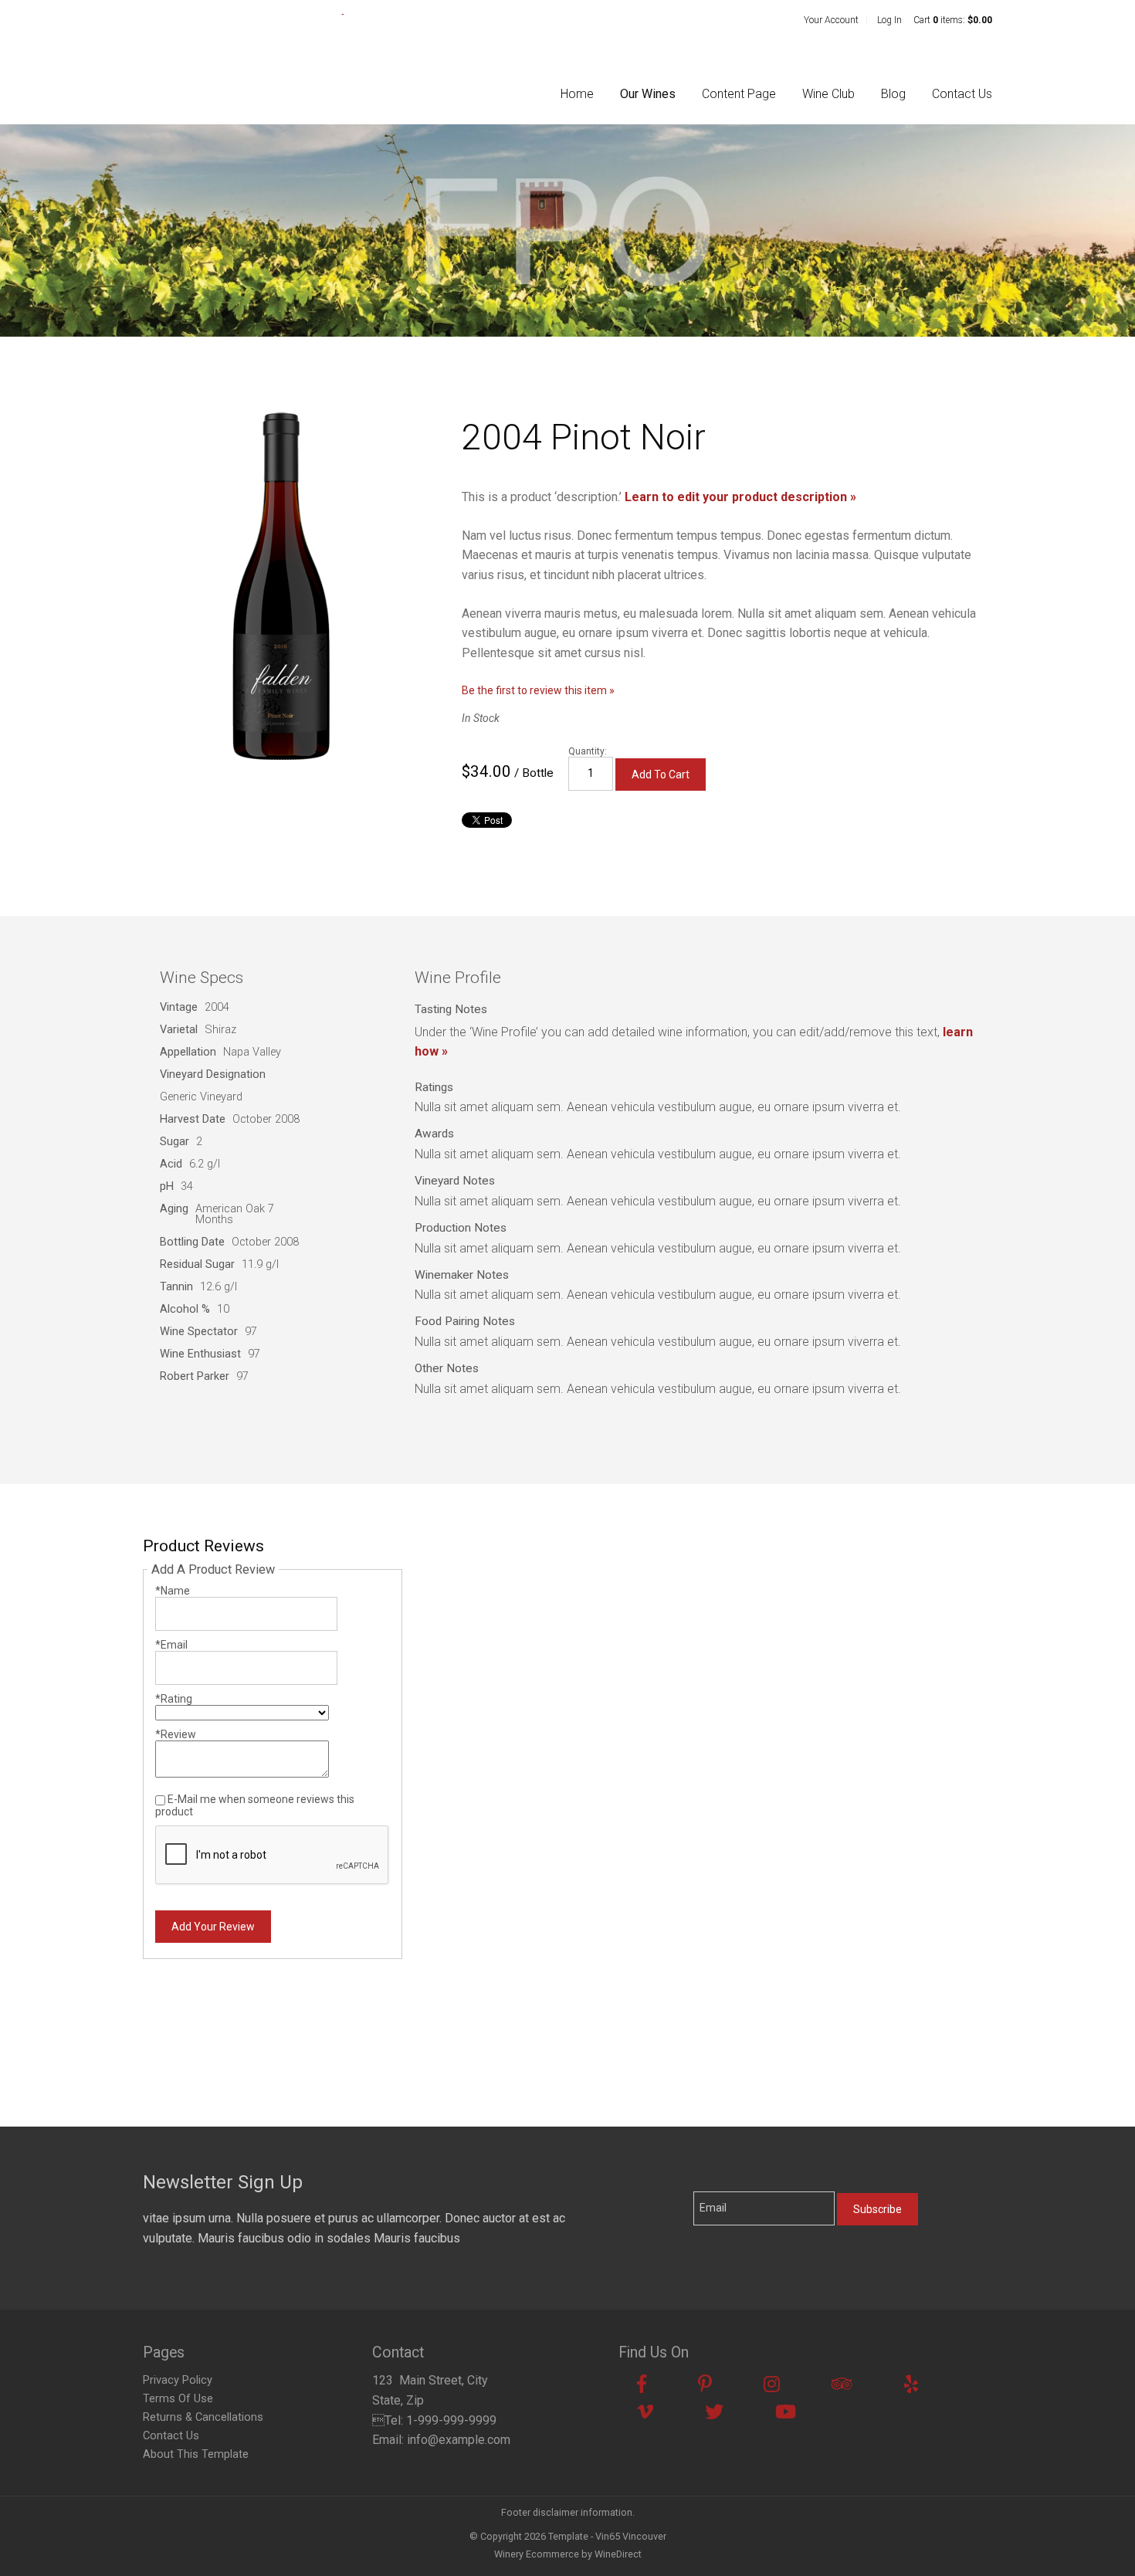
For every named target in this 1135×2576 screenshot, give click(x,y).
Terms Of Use (178, 2399)
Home (577, 94)
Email (703, 2183)
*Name (173, 1591)
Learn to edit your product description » (740, 497)
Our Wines (648, 94)
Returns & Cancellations (203, 2417)
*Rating (174, 1699)
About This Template (196, 2454)
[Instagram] (772, 2384)
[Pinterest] (705, 2384)
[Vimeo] (645, 2412)
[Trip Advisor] (842, 2384)
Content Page (739, 94)
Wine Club (828, 94)
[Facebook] (642, 2384)
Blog (893, 94)
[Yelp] (911, 2384)
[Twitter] (714, 2412)
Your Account (831, 20)
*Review (176, 1734)
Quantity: (588, 751)
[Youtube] (786, 2412)
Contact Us (962, 94)
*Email (171, 1645)
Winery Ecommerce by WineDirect (568, 2554)
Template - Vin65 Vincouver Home (243, 56)
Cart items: (953, 20)
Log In (889, 20)
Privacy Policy (178, 2380)
